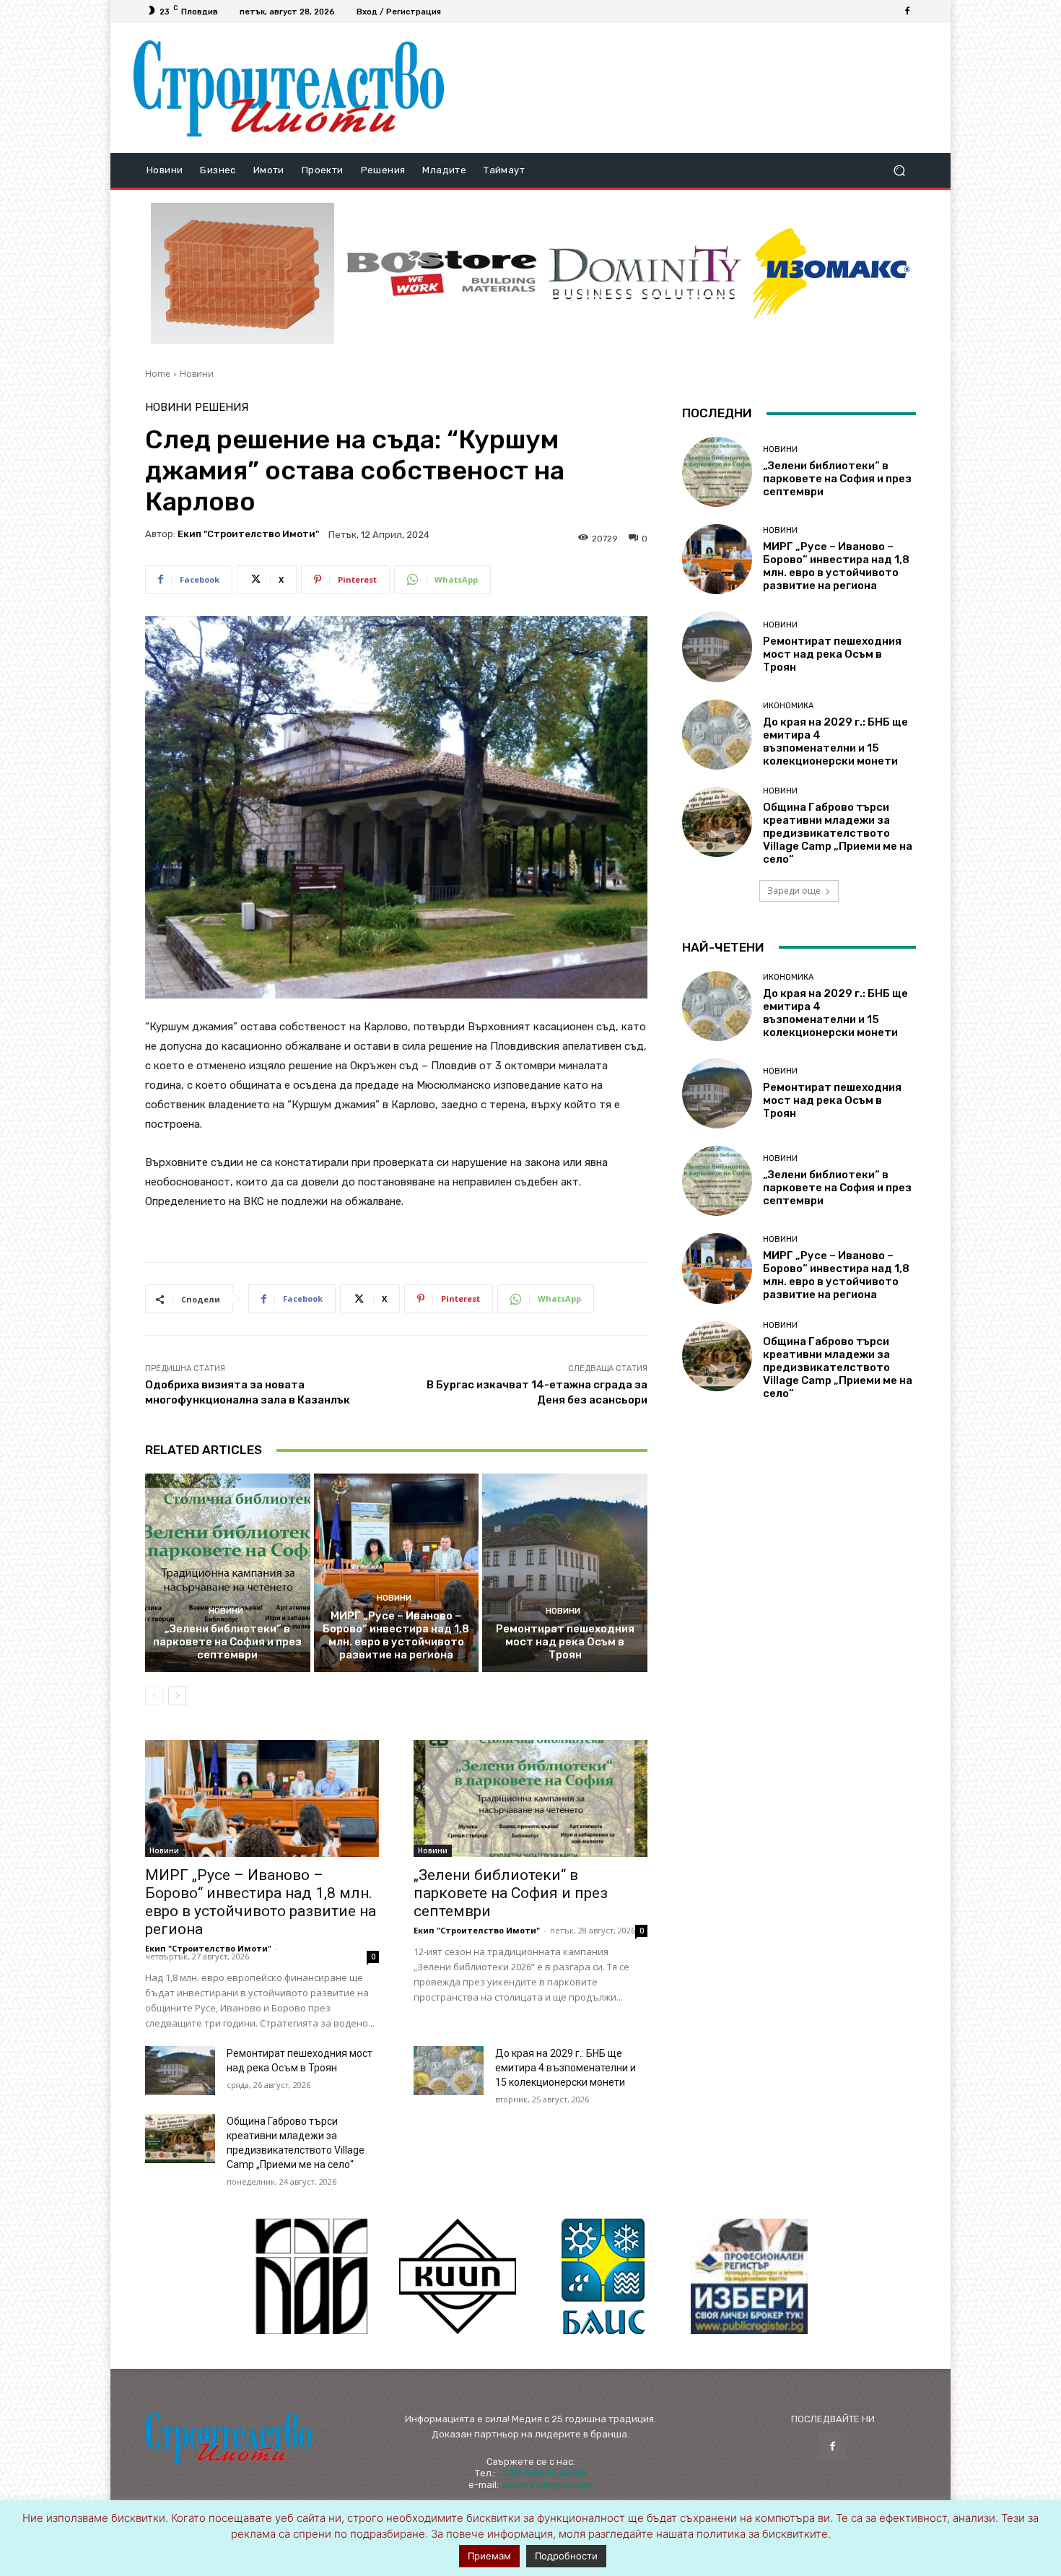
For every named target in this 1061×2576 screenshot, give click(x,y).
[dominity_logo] (645, 273)
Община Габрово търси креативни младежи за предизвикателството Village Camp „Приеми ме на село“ (838, 833)
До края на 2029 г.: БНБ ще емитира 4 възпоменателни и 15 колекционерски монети (566, 2068)
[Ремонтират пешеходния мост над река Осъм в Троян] (565, 1572)
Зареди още (794, 891)
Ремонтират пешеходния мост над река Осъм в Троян (565, 1642)
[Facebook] (907, 12)
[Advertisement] (691, 88)
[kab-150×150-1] (312, 2276)
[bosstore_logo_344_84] (442, 273)
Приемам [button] (489, 2556)
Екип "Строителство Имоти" (248, 534)
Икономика (788, 706)
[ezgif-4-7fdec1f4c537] (749, 2276)
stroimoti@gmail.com (547, 2485)
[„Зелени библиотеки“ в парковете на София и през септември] (228, 1572)
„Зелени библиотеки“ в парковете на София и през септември (227, 1642)
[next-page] (177, 1696)
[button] (899, 171)
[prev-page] (154, 1696)
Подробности (566, 2556)
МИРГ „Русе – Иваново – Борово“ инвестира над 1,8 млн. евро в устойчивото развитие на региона (396, 1635)
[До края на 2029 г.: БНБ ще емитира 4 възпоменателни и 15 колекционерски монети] (449, 2071)
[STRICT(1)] (831, 273)
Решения (222, 408)
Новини (197, 374)
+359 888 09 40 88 (542, 2473)
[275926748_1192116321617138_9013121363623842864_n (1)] (458, 2276)
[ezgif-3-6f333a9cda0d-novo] (243, 274)
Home (158, 374)
